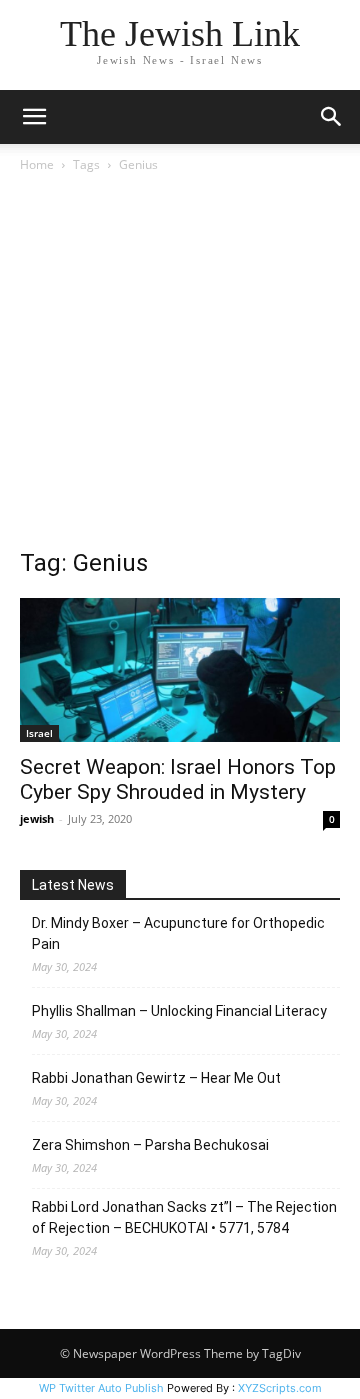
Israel (39, 733)
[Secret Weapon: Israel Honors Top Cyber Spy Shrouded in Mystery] (180, 670)
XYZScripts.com (280, 1388)
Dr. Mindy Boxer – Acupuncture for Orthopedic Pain (178, 933)
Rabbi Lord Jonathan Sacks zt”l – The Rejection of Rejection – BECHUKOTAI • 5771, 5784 (184, 1217)
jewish (37, 818)
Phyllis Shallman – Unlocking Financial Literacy (179, 1011)
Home (37, 164)
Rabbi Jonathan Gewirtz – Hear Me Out (156, 1078)
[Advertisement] (180, 366)
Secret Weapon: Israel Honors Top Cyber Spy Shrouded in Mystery (178, 779)
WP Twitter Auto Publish (101, 1388)
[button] (34, 117)
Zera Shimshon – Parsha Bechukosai (150, 1145)
